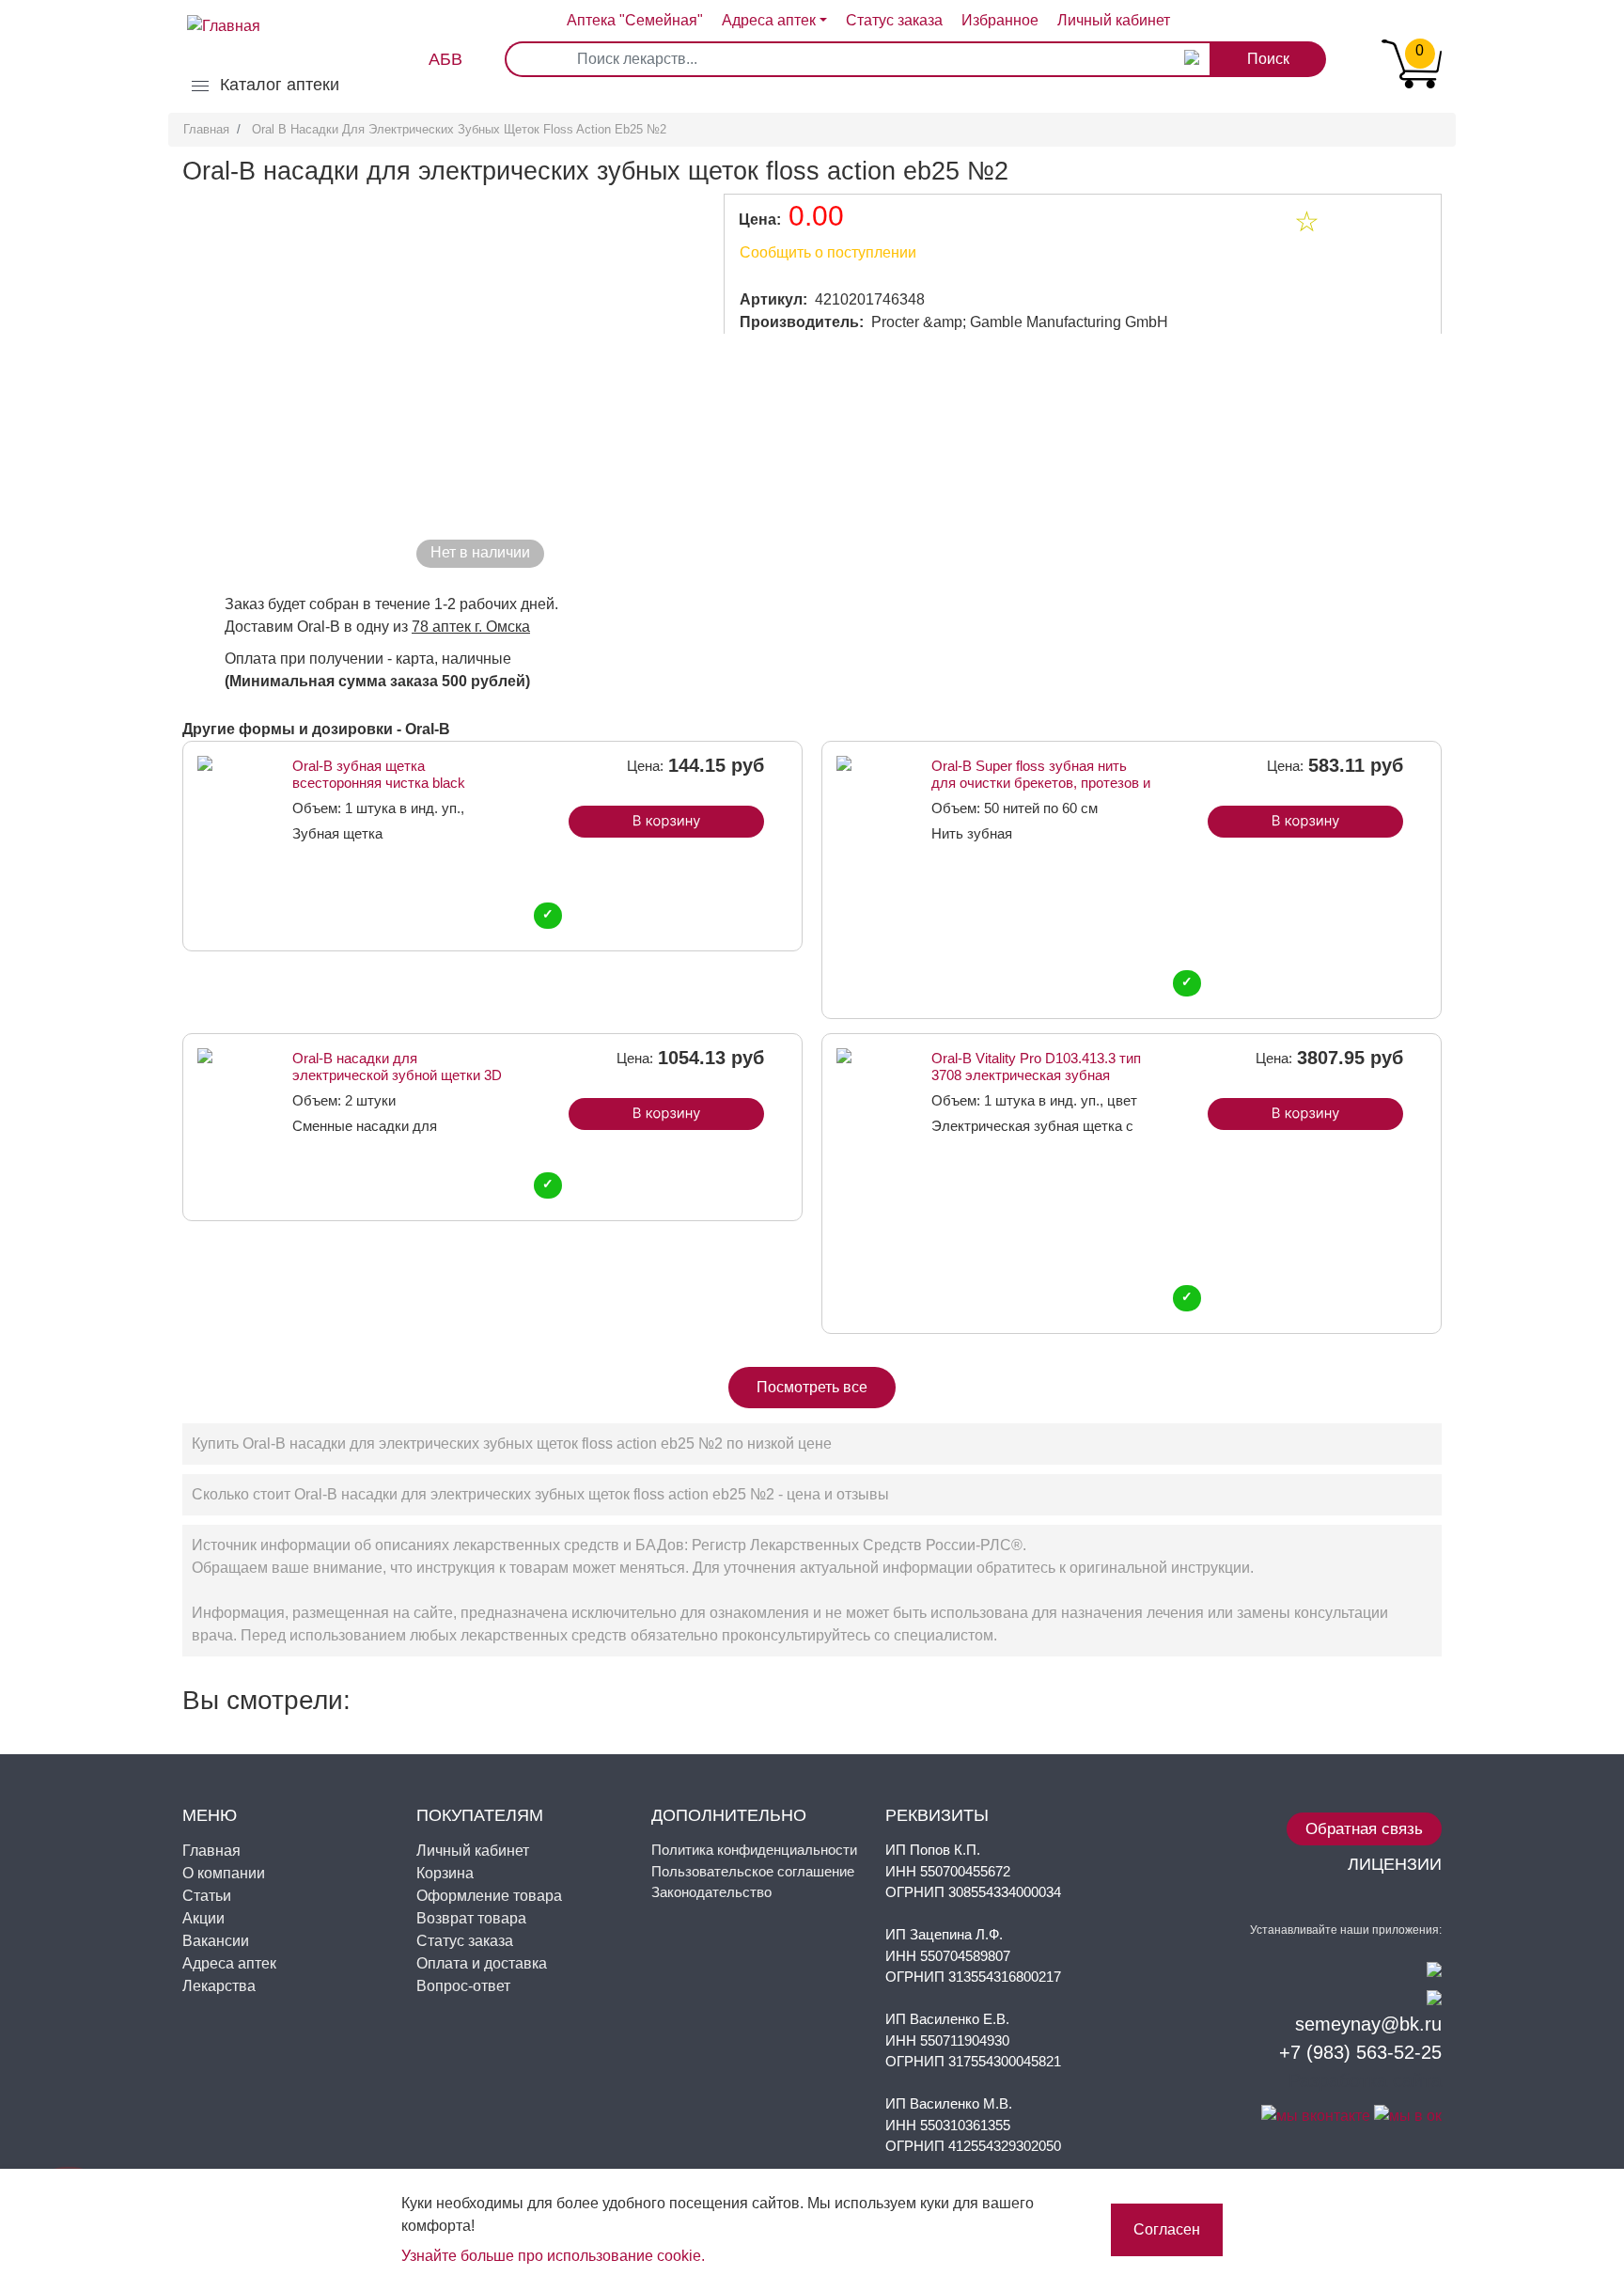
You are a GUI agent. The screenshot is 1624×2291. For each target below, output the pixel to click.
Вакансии (216, 1941)
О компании (224, 1873)
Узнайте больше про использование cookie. (553, 2256)
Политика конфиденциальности (754, 1850)
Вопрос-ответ (463, 1986)
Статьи (207, 1896)
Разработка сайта (1365, 2080)
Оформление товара (489, 1896)
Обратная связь (1364, 1829)
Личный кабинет (473, 1851)
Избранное (1000, 20)
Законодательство (711, 1892)
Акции (203, 1918)
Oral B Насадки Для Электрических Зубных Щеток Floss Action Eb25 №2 (459, 129)
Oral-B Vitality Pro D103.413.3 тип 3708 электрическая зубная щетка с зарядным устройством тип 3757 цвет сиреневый (1036, 1067)
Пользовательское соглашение (753, 1871)
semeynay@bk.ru (1368, 2024)
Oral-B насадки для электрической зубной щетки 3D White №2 (397, 1067)
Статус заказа (894, 20)
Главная (206, 129)
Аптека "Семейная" (635, 20)
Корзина (445, 1873)
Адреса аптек (769, 20)
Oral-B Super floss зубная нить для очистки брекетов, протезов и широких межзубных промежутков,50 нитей (1041, 774)
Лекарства (219, 1986)
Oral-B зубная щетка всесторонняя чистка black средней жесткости (379, 774)
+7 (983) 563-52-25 (1360, 2052)
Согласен (1167, 2229)
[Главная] (214, 11)
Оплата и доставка (482, 1963)
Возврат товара (471, 1918)
